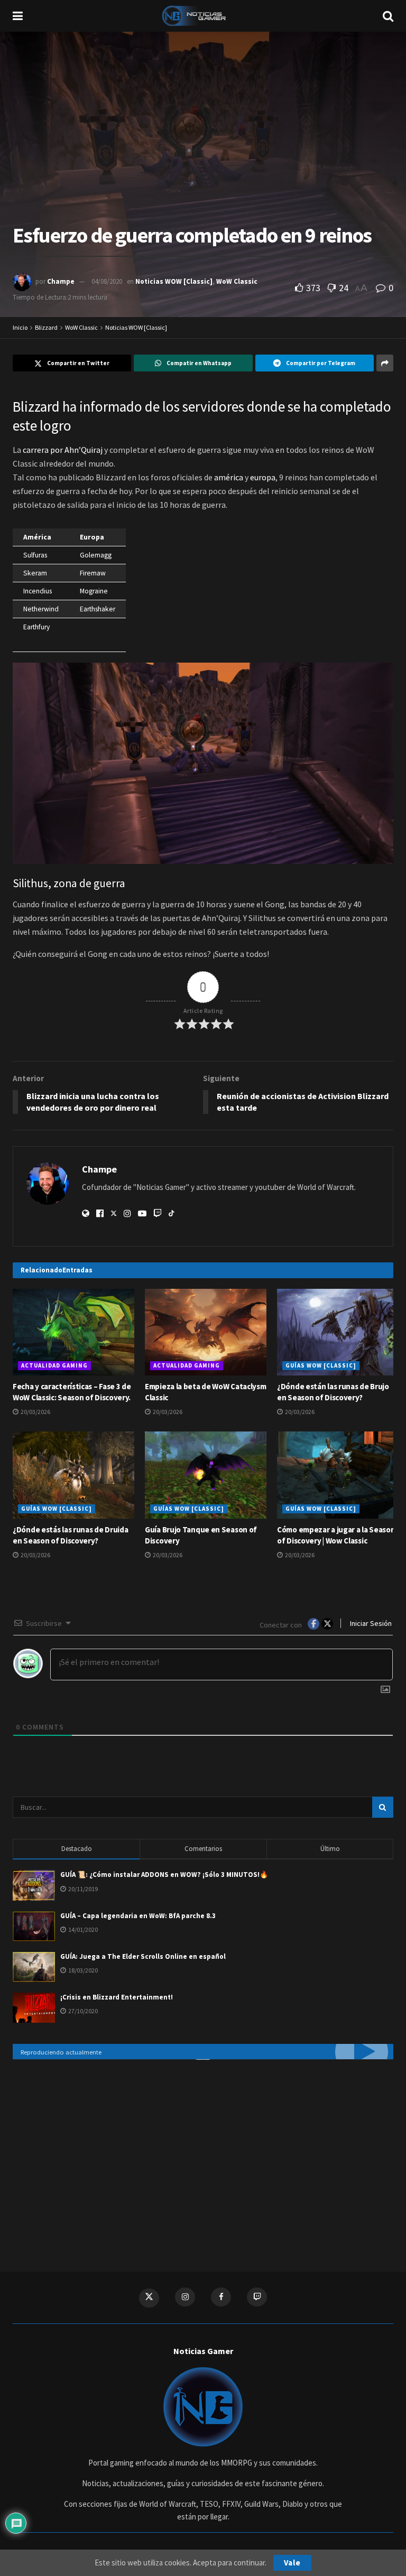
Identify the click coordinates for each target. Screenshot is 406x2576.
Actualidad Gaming (54, 1365)
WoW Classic (237, 281)
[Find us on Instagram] (185, 2297)
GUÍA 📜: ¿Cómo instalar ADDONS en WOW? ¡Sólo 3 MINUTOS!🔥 (164, 1875)
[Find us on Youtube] (257, 2297)
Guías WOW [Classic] (321, 1365)
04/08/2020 (107, 281)
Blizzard (46, 327)
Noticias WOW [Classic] (174, 281)
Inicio (20, 327)
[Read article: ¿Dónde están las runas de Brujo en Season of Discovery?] (338, 1332)
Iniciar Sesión (370, 1623)
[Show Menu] (18, 16)
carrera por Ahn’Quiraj (63, 450)
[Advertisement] (203, 2155)
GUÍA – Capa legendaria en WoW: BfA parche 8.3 (138, 1916)
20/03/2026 (35, 1412)
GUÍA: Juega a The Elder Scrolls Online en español (143, 1956)
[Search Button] (388, 16)
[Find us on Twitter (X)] (149, 2298)
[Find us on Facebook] (221, 2297)
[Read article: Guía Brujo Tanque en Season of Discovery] (206, 1475)
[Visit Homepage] (203, 16)
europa (263, 477)
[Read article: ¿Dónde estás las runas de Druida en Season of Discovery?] (73, 1475)
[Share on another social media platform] (385, 363)
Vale (292, 2563)
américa (229, 477)
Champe (61, 281)
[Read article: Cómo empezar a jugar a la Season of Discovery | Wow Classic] (338, 1475)
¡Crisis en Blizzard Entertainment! (117, 1997)
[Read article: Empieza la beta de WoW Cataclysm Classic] (206, 1332)
